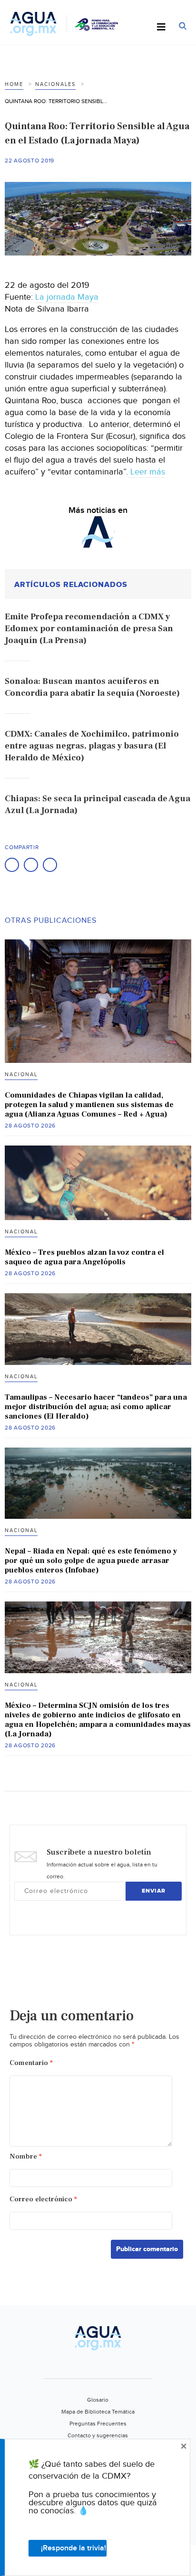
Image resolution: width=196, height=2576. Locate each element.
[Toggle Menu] (161, 28)
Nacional (21, 1075)
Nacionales (55, 84)
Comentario (31, 2063)
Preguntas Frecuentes (98, 2424)
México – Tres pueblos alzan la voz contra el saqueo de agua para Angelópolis (84, 1257)
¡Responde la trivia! (73, 2548)
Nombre (26, 2156)
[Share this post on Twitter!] (31, 865)
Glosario (98, 2400)
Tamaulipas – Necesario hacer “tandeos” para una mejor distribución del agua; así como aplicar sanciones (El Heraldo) (96, 1407)
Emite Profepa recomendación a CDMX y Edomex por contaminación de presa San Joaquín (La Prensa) (89, 629)
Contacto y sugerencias (98, 2435)
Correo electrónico (43, 2199)
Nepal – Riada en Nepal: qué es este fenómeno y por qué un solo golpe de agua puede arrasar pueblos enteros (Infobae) (91, 1561)
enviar (154, 1891)
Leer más (147, 472)
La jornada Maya (67, 297)
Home (14, 84)
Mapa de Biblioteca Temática (98, 2412)
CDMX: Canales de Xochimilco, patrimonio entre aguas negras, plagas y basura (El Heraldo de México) (92, 746)
